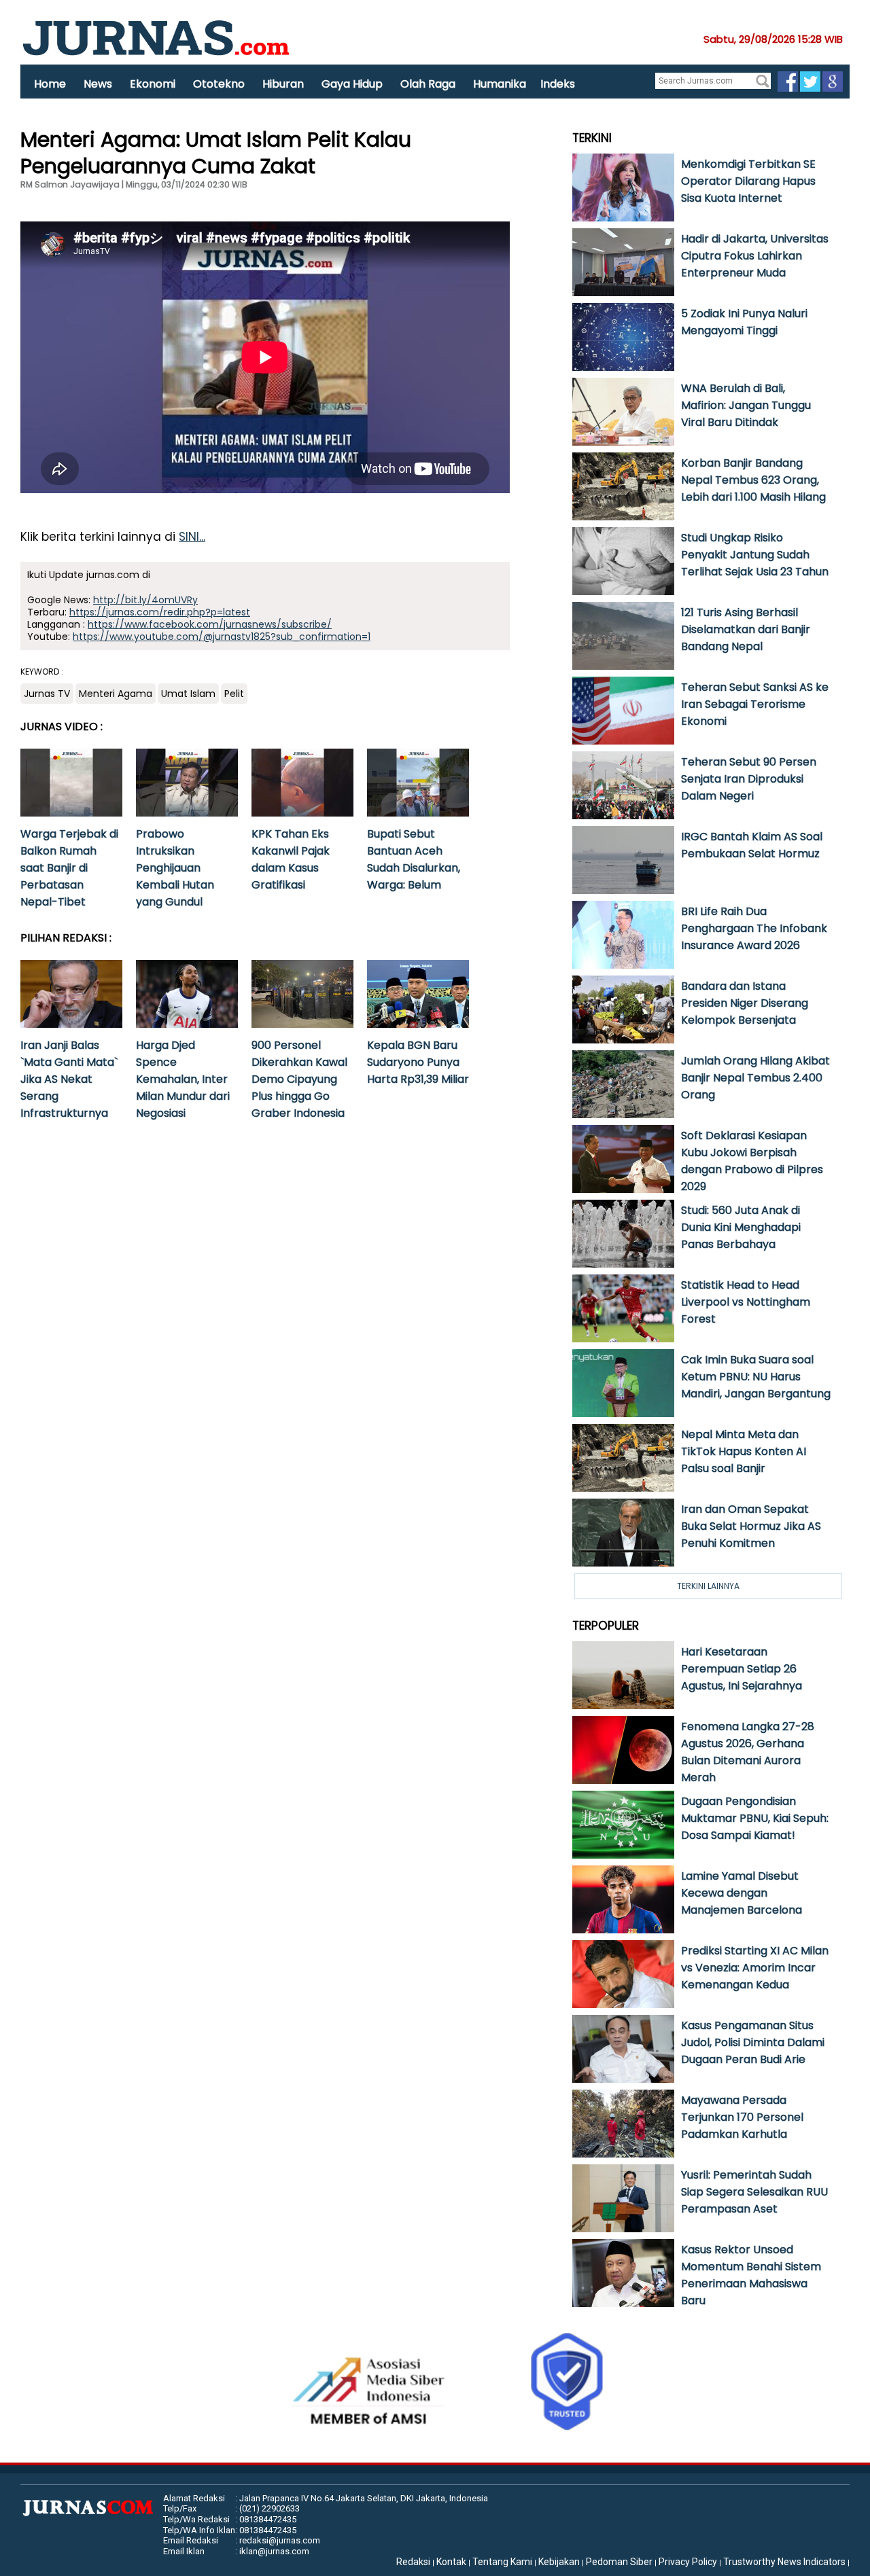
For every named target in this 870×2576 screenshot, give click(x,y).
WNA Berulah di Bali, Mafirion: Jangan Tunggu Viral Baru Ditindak (746, 405)
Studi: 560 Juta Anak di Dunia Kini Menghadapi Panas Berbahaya (741, 1227)
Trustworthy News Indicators (784, 2562)
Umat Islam (188, 694)
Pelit (234, 694)
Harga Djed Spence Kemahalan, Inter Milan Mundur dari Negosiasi (183, 1079)
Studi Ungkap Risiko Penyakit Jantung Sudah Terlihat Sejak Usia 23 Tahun (755, 555)
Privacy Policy (688, 2562)
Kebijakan (559, 2562)
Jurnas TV (47, 694)
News (98, 84)
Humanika (500, 84)
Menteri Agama (116, 694)
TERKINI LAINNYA (708, 1586)
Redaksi (413, 2562)
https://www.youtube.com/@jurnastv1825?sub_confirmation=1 (222, 637)
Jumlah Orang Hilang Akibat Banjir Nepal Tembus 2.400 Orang (755, 1078)
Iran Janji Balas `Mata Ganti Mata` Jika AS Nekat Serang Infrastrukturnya (69, 1079)
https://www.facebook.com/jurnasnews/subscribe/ (210, 624)
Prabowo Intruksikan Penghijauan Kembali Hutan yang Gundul (175, 868)
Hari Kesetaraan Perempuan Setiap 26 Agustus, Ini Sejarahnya (742, 1669)
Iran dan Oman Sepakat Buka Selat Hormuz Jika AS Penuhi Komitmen (751, 1526)
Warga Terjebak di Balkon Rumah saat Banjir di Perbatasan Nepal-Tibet (69, 868)
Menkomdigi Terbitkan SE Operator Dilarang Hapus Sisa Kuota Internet (748, 181)
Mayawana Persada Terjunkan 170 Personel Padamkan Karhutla (742, 2117)
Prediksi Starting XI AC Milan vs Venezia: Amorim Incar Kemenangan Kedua (755, 1968)
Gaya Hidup (352, 84)
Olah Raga (428, 84)
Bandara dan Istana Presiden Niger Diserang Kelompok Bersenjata (745, 1003)
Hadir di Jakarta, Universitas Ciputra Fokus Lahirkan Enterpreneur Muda (755, 256)
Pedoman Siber (619, 2562)
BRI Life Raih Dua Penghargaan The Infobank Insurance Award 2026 (754, 928)
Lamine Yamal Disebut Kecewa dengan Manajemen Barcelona (742, 1893)
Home (50, 84)
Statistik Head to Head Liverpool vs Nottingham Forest (746, 1302)
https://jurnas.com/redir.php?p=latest (160, 612)
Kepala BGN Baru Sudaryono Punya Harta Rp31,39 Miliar (418, 1062)
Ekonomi (153, 84)
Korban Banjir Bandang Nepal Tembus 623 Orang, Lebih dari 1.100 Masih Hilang (753, 480)
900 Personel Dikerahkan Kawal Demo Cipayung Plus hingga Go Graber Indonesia (299, 1079)
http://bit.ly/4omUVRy (145, 600)
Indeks (558, 84)
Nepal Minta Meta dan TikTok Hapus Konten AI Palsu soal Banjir (744, 1451)
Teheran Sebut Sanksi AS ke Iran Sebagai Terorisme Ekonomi (755, 704)
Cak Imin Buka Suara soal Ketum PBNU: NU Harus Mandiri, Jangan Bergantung (756, 1377)
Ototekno (219, 84)
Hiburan (283, 84)
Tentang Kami (502, 2562)
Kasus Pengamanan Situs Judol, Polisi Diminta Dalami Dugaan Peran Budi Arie (753, 2042)
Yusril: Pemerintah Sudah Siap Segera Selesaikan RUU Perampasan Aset (754, 2192)
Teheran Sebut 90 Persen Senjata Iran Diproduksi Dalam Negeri (749, 779)
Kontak (451, 2562)
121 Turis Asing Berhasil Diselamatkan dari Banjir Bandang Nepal (746, 629)
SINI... (192, 537)
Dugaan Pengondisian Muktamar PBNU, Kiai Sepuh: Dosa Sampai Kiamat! (755, 1818)
